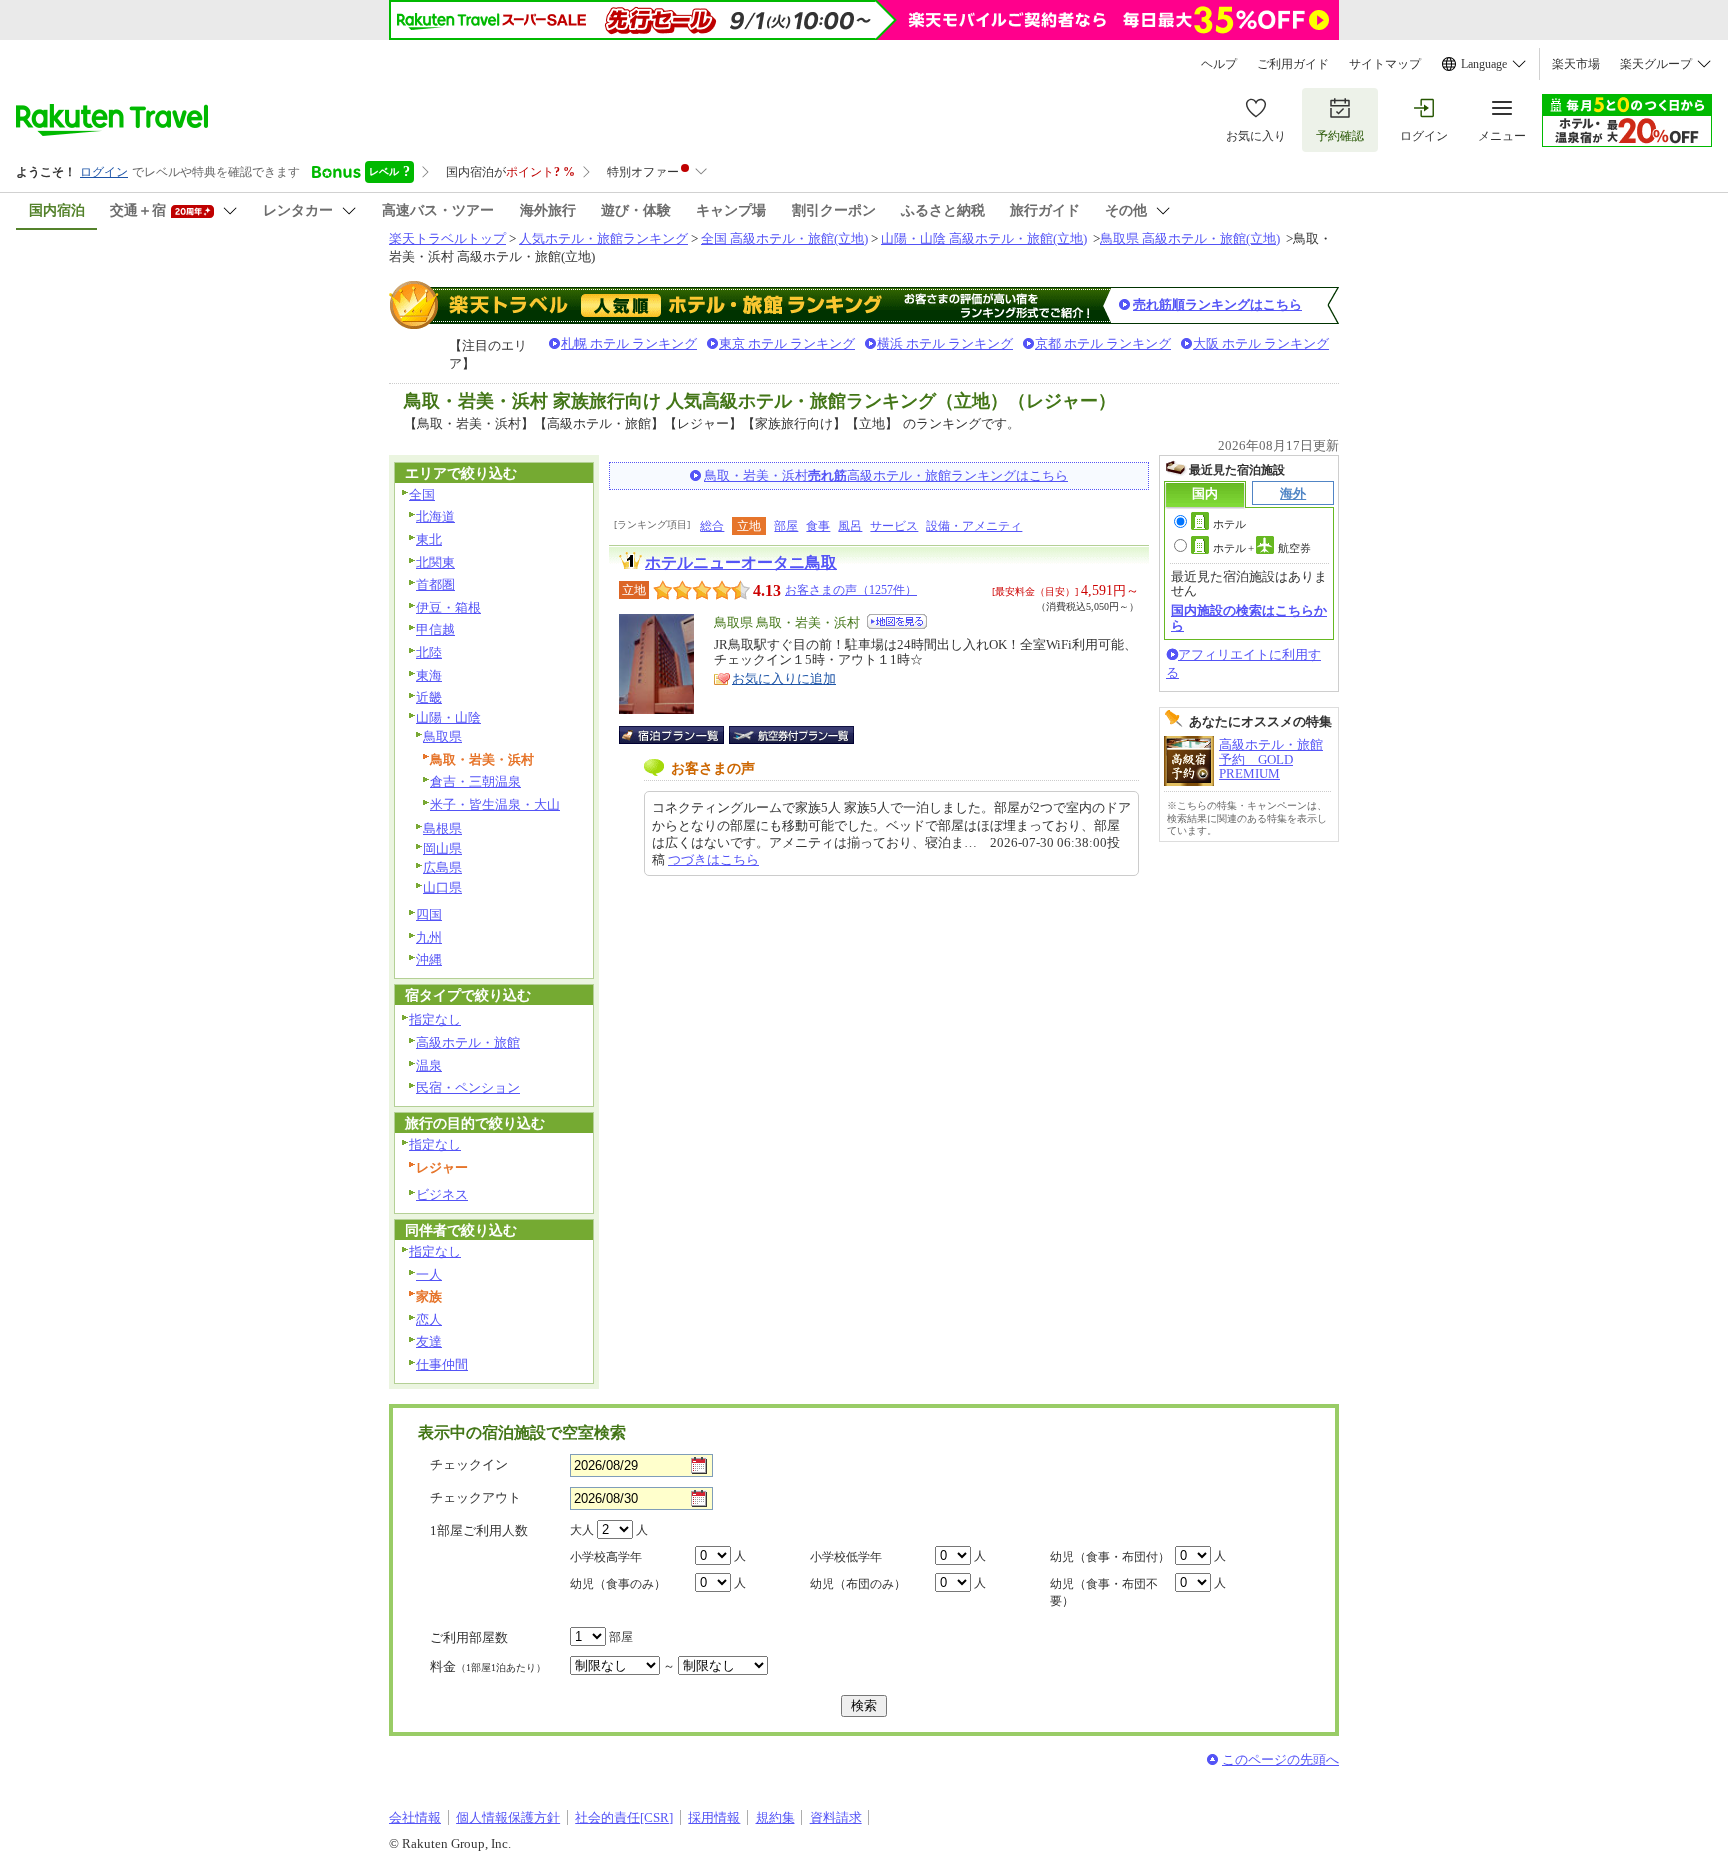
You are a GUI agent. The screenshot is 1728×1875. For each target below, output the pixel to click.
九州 (429, 937)
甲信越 (435, 629)
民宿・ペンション (468, 1087)
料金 (488, 1666)
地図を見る (897, 621)
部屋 (786, 526)
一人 (429, 1274)
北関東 (435, 562)
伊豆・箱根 (448, 607)
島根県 (442, 828)
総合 (712, 526)
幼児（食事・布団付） (1110, 1557)
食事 (818, 526)
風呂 (850, 526)
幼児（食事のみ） (618, 1584)
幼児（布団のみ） (858, 1584)
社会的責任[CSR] (624, 1817)
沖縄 (429, 959)
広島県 (442, 867)
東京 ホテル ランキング (787, 343)
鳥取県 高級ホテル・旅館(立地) (1190, 238)
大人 (582, 1530)
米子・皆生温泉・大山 (495, 804)
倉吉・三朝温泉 (475, 781)
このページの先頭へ (1280, 1759)
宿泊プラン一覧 (681, 735)
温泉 (429, 1065)
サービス (894, 526)
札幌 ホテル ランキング (629, 343)
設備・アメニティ (974, 526)
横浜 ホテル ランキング (945, 343)
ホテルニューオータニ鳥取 (741, 562)
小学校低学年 (846, 1557)
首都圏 (435, 584)
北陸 (429, 652)
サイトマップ (1385, 64)
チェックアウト (475, 1497)
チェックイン (469, 1464)
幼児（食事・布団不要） (1104, 1592)
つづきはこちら (713, 859)
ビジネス (442, 1194)
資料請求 (836, 1817)
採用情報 (714, 1817)
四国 (429, 914)
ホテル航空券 (1262, 548)
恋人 (429, 1319)
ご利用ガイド (1293, 64)
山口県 (442, 887)
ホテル (1229, 524)
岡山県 (442, 848)
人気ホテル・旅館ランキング (603, 238)
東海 (429, 675)
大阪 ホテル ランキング (1261, 343)
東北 (429, 539)
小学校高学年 (606, 1557)
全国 (422, 494)
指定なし (435, 1019)
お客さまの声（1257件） (851, 590)
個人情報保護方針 (508, 1817)
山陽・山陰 (448, 717)
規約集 (775, 1817)
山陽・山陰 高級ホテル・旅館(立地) (984, 238)
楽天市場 (1576, 64)
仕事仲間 (442, 1364)
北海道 (435, 516)
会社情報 (415, 1817)
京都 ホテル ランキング (1103, 343)
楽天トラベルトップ (447, 238)
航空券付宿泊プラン (791, 735)
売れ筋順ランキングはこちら (1217, 304)
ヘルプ (1219, 64)
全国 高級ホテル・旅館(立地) (784, 238)
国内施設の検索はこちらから (1249, 617)
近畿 (429, 697)
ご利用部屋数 (469, 1637)
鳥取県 (442, 736)
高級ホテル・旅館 (468, 1042)
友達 (429, 1341)
